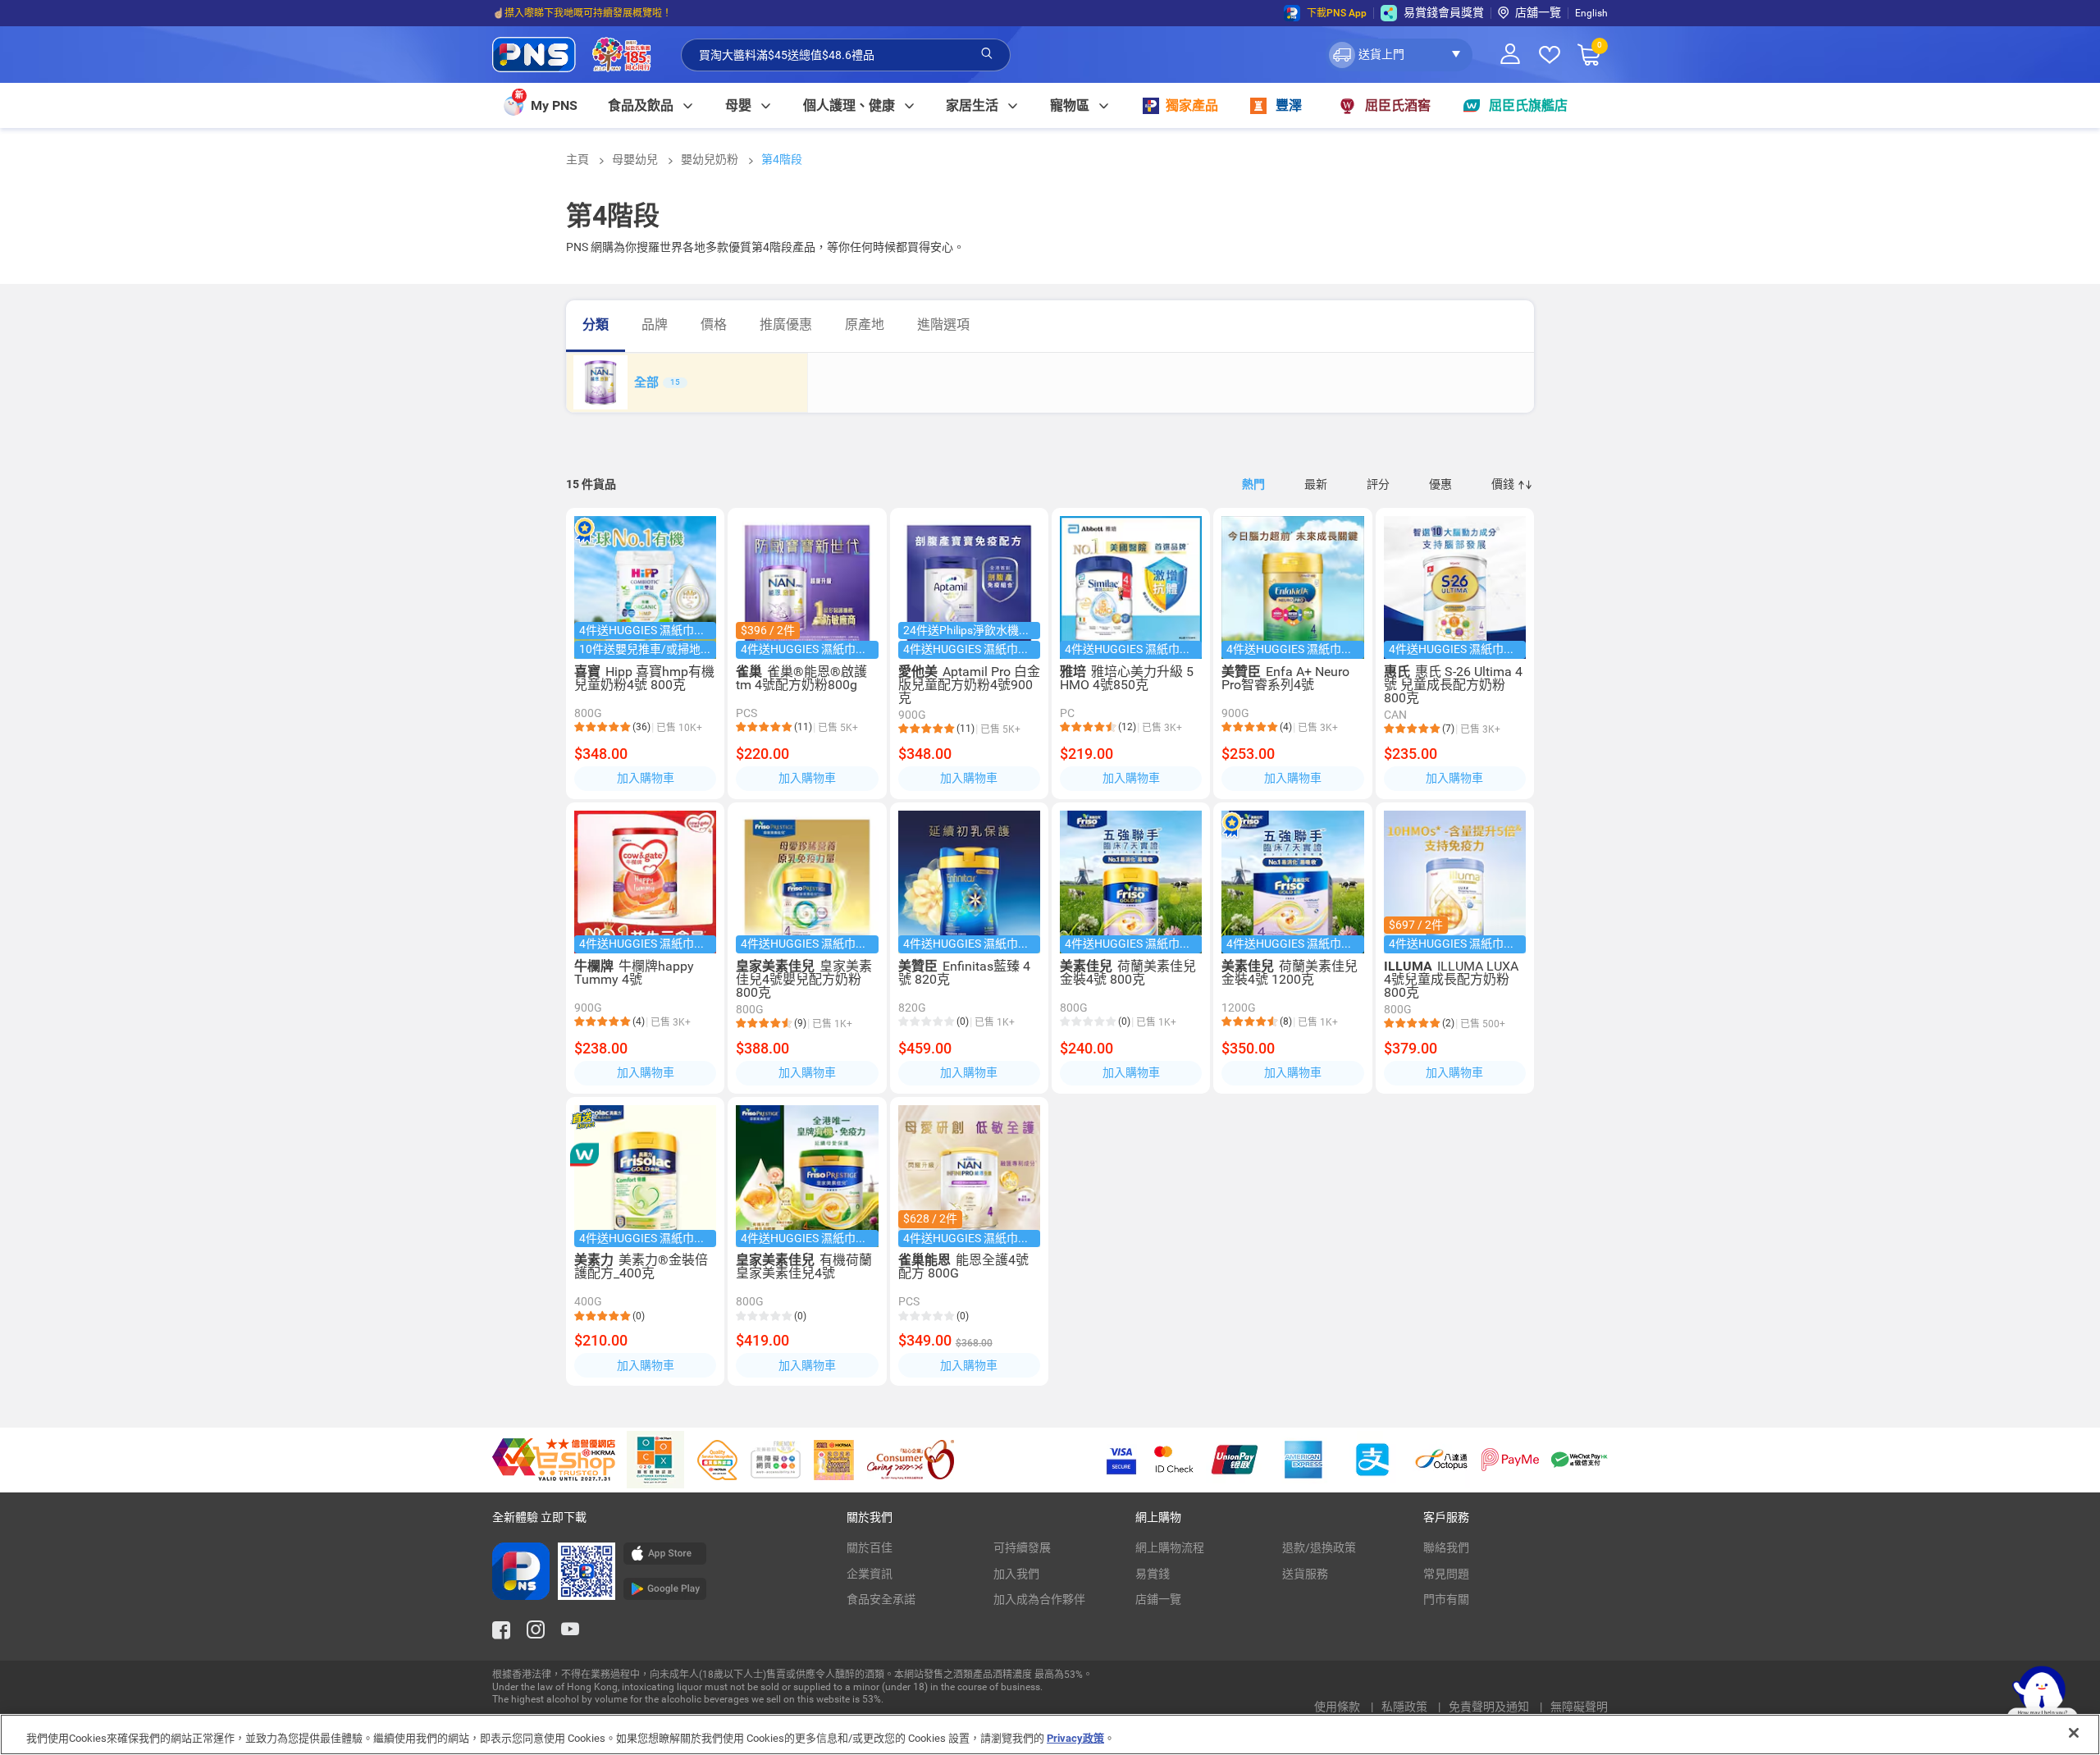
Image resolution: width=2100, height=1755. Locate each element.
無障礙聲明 (1579, 1707)
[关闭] (2074, 1733)
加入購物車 (646, 778)
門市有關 (1446, 1599)
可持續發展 (1022, 1547)
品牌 (655, 324)
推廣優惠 (786, 324)
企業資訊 (870, 1574)
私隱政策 (1406, 1707)
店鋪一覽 (1158, 1599)
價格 (714, 324)
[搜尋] (987, 54)
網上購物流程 (1170, 1547)
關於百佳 (870, 1547)
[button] (1399, 55)
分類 (596, 324)
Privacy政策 (1075, 1738)
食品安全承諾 (881, 1599)
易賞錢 (1153, 1574)
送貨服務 (1305, 1574)
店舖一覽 (1538, 12)
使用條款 (1338, 1707)
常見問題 (1446, 1574)
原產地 (865, 324)
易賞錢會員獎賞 (1444, 12)
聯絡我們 (1446, 1547)
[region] (1050, 1734)
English (1591, 13)
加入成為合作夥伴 (1039, 1599)
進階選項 (943, 324)
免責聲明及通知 (1490, 1707)
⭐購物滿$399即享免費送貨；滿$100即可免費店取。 (610, 13)
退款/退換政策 (1319, 1547)
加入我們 (1016, 1574)
